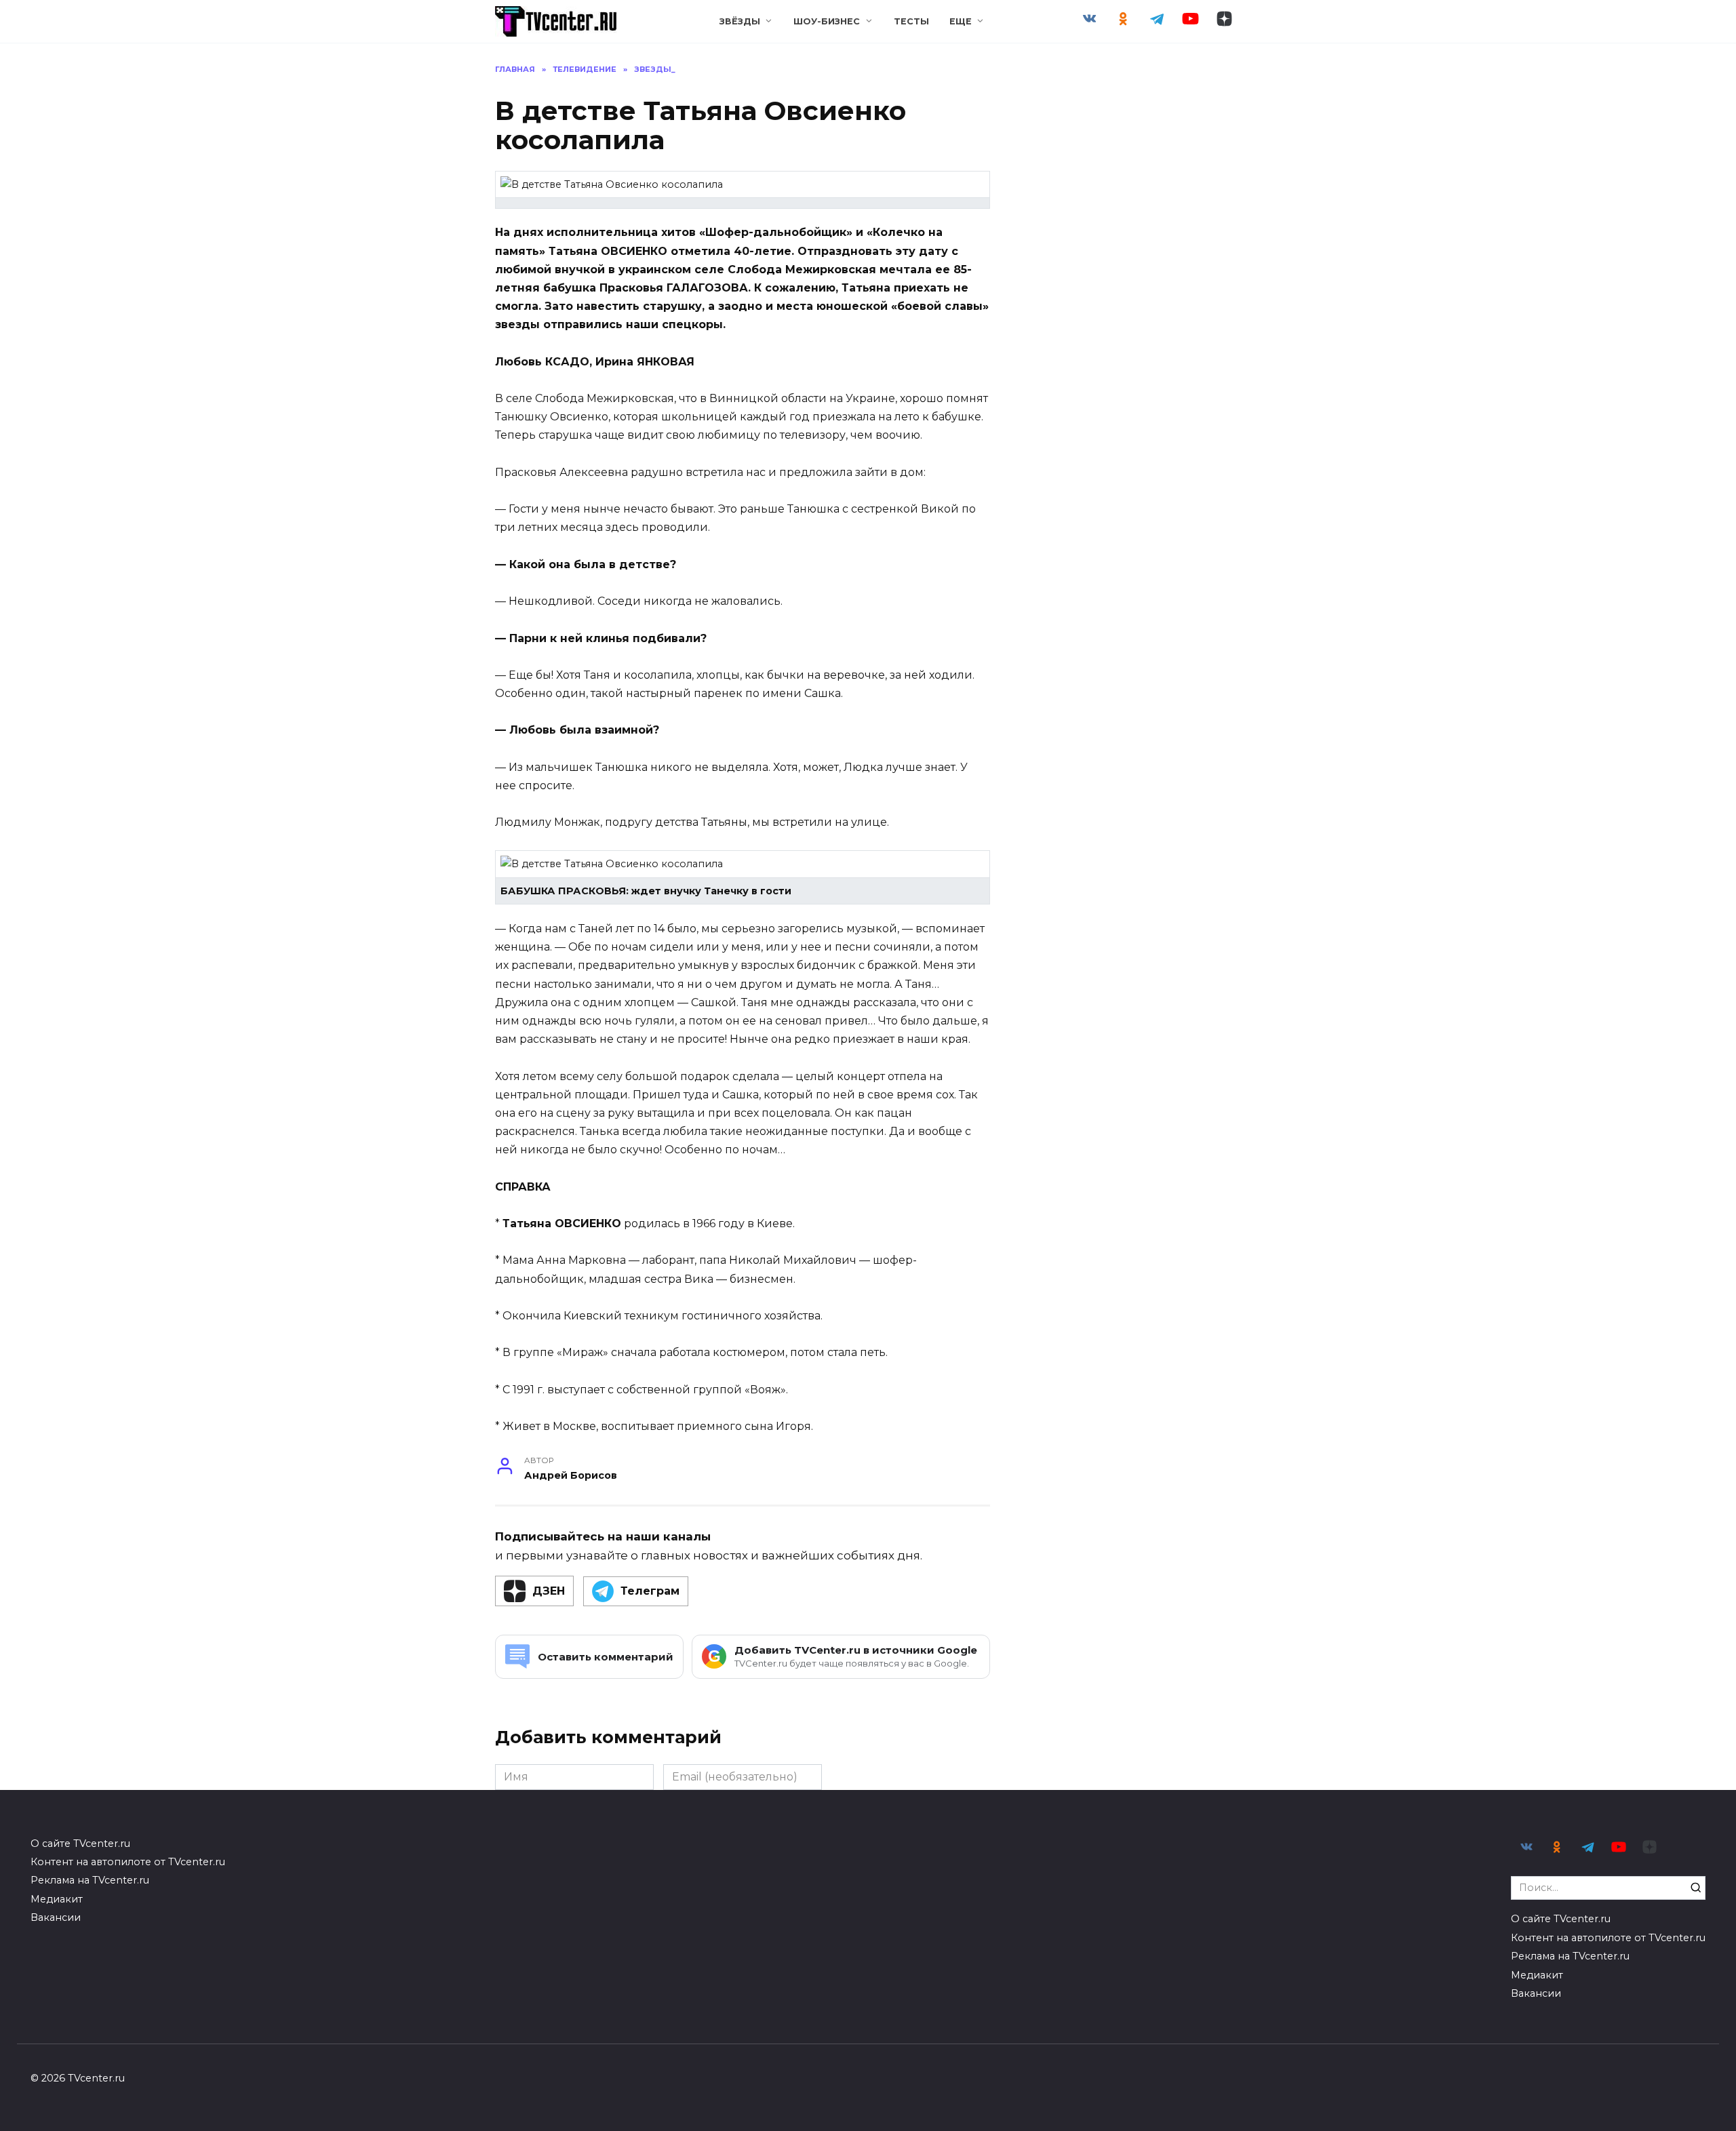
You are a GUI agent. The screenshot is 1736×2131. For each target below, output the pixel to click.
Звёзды (740, 21)
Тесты (911, 21)
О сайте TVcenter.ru (80, 1844)
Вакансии (56, 1917)
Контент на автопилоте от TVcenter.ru (128, 1862)
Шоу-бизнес (827, 21)
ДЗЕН (549, 1591)
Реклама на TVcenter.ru (90, 1880)
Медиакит (57, 1899)
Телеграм (650, 1591)
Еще (961, 21)
